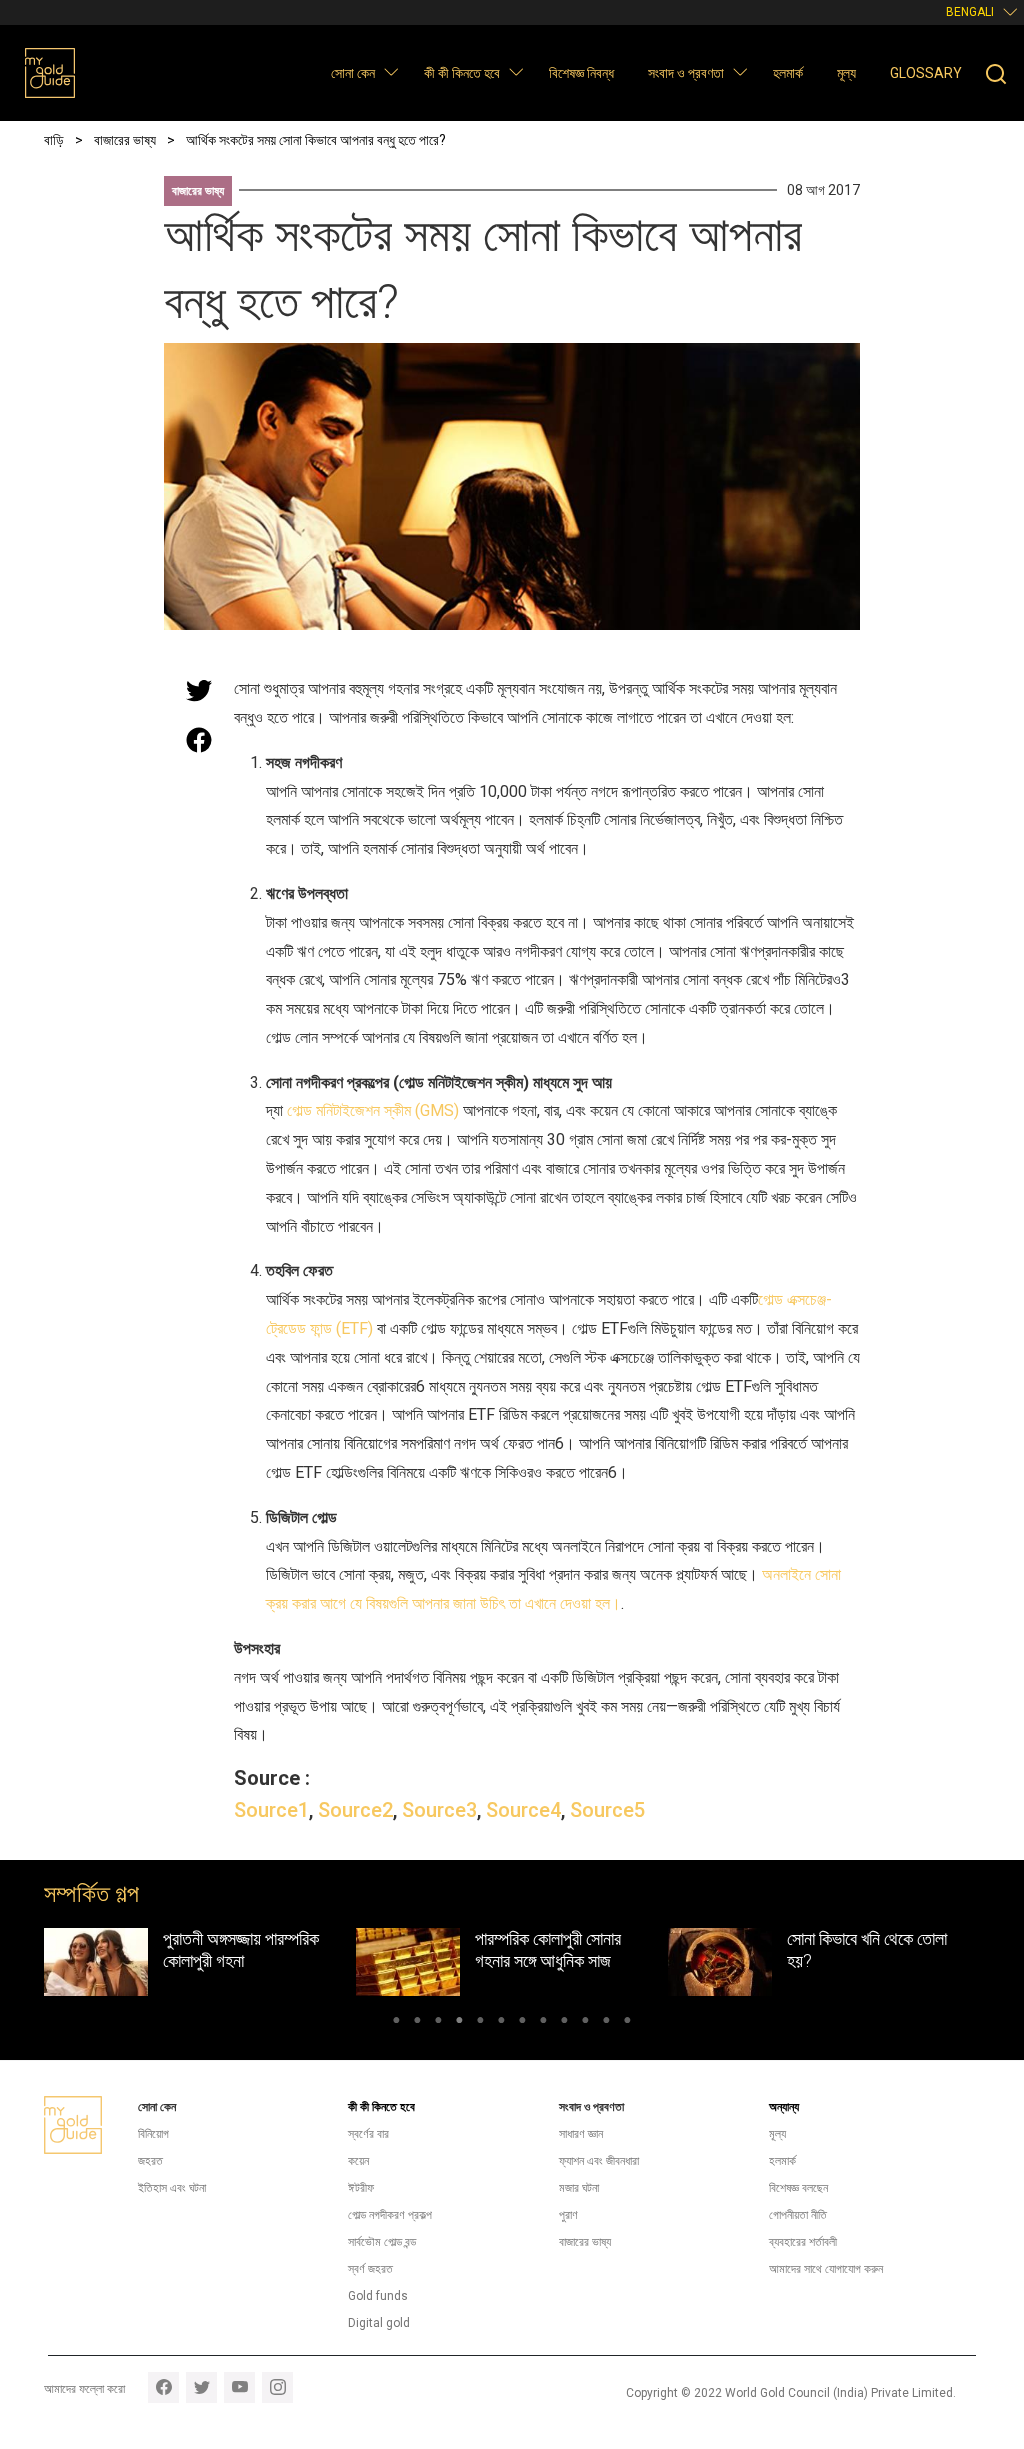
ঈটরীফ (361, 2188)
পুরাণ (568, 2215)
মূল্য (846, 73)
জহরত (150, 2161)
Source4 (523, 1810)
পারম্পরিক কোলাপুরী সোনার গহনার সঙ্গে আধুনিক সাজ (548, 1949)
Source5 (607, 1810)
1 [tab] (396, 2023)
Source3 (439, 1810)
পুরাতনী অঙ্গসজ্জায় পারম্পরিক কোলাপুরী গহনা (241, 1949)
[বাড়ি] (50, 73)
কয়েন (358, 2161)
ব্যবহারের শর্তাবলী (803, 2242)
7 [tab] (522, 2023)
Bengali (970, 12)
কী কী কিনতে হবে (462, 73)
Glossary (926, 73)
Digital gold (379, 2323)
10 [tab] (585, 2023)
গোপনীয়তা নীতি (798, 2215)
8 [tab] (543, 2023)
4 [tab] (459, 2023)
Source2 (355, 1810)
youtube (239, 2387)
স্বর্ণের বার (368, 2134)
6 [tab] (501, 2023)
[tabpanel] (200, 1962)
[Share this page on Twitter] (199, 690)
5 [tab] (480, 2023)
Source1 (271, 1810)
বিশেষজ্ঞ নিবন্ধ (581, 73)
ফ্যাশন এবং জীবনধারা (599, 2161)
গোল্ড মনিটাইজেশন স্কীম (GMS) (373, 1110)
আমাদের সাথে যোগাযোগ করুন (826, 2269)
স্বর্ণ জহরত (370, 2269)
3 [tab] (438, 2023)
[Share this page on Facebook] (199, 740)
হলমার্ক (788, 73)
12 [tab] (627, 2023)
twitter (201, 2387)
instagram (277, 2387)
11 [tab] (606, 2023)
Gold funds (378, 2296)
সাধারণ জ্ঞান (581, 2134)
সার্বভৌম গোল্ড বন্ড (382, 2242)
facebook (163, 2387)
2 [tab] (417, 2023)
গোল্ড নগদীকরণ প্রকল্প (390, 2215)
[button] (390, 71)
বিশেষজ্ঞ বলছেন (798, 2188)
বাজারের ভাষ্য (198, 191)
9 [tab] (564, 2023)
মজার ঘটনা (579, 2188)
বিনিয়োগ (153, 2134)
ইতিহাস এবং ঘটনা (172, 2188)
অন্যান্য (784, 2107)
